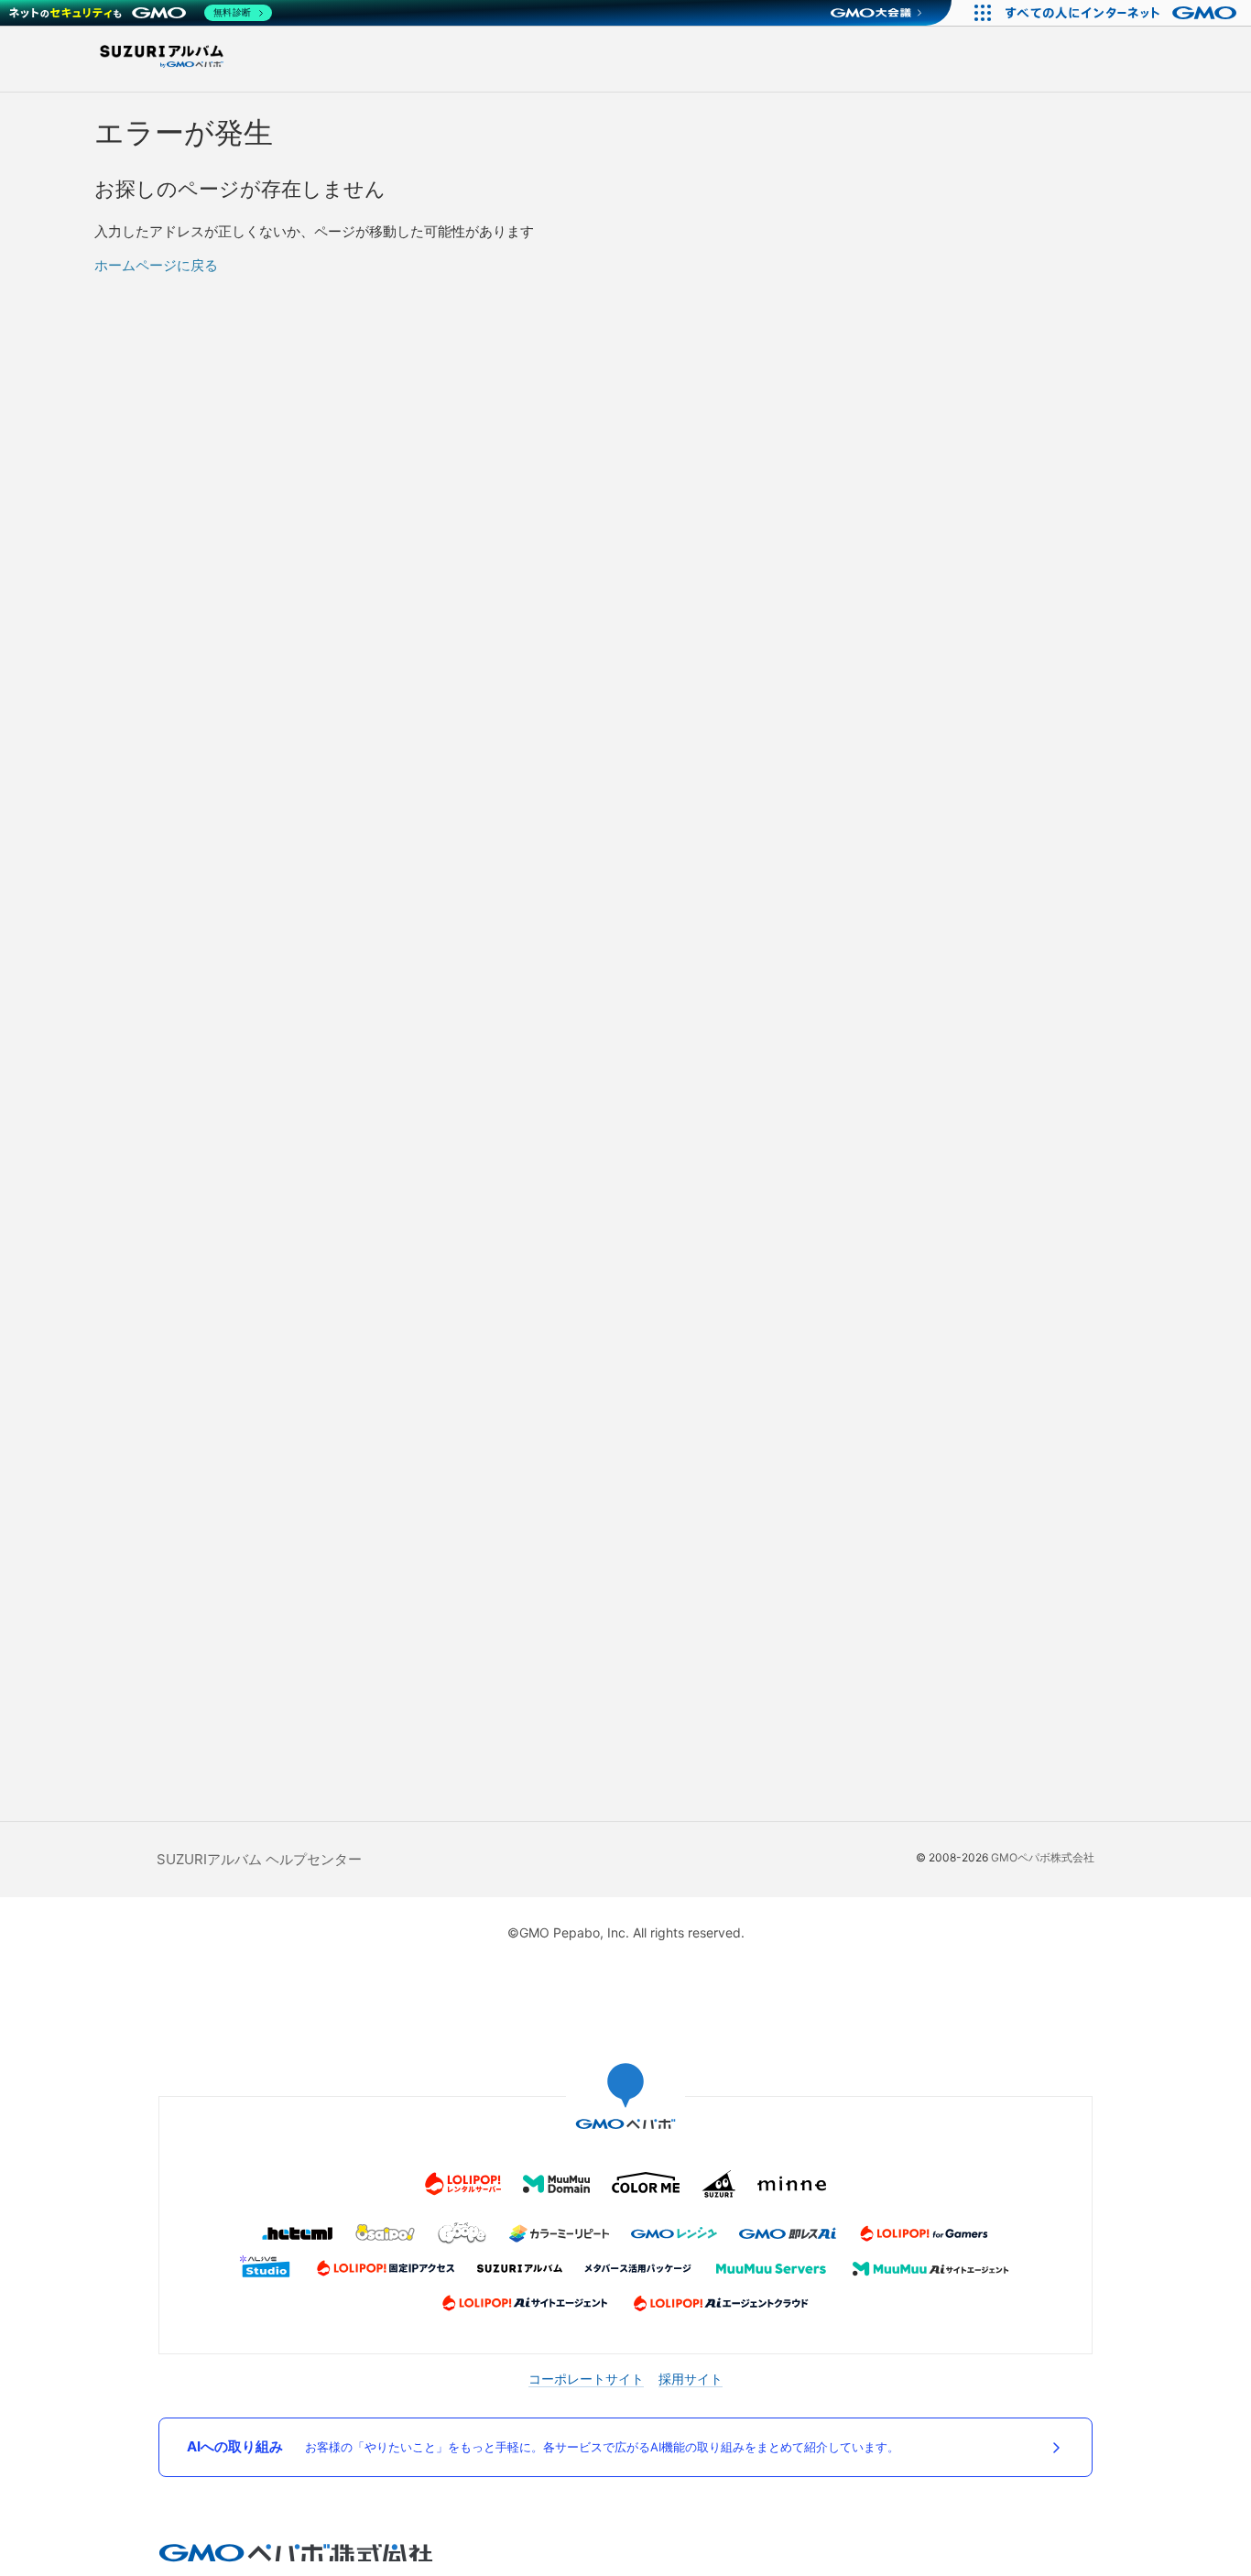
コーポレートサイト (586, 2379)
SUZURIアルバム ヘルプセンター (259, 1859)
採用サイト (691, 2379)
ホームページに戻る (156, 265)
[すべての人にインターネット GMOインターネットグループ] (1123, 13)
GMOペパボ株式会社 (1043, 1857)
